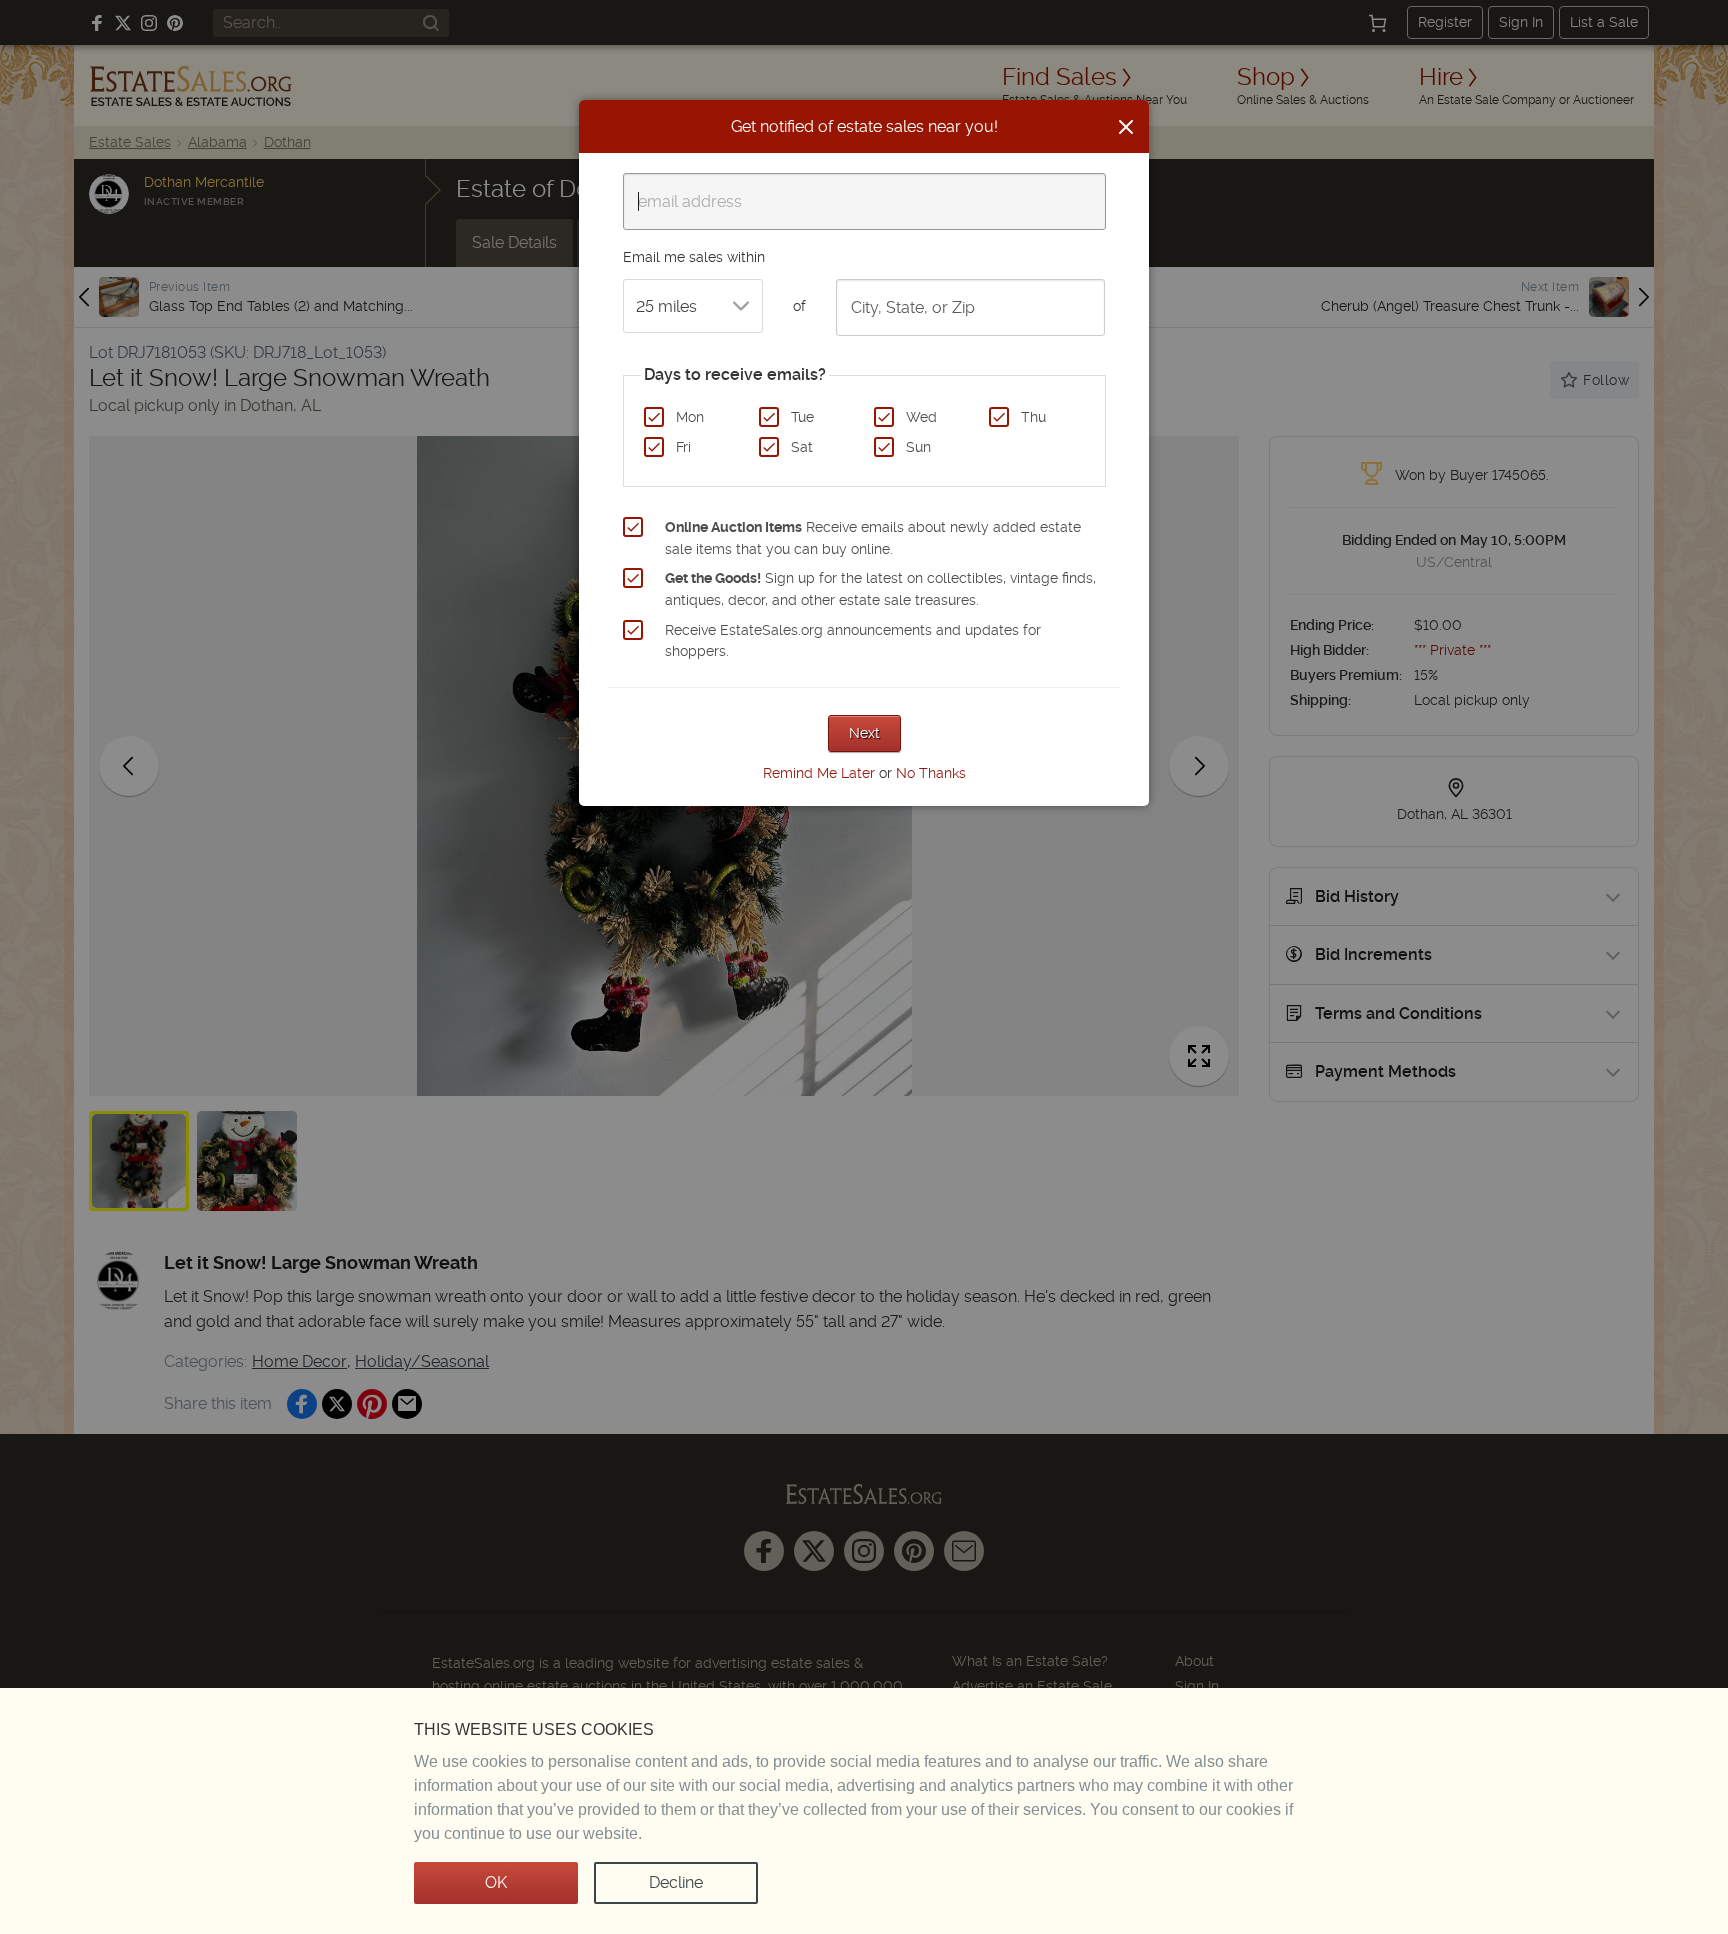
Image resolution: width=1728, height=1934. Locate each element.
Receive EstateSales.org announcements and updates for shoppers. (853, 641)
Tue (802, 417)
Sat (802, 447)
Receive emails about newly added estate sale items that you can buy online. (873, 538)
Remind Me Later (819, 773)
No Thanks (931, 773)
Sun (918, 447)
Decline (676, 1882)
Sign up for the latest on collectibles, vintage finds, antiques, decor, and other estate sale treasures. (880, 589)
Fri (683, 447)
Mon (690, 417)
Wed (921, 417)
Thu (1033, 417)
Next (864, 733)
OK (496, 1882)
